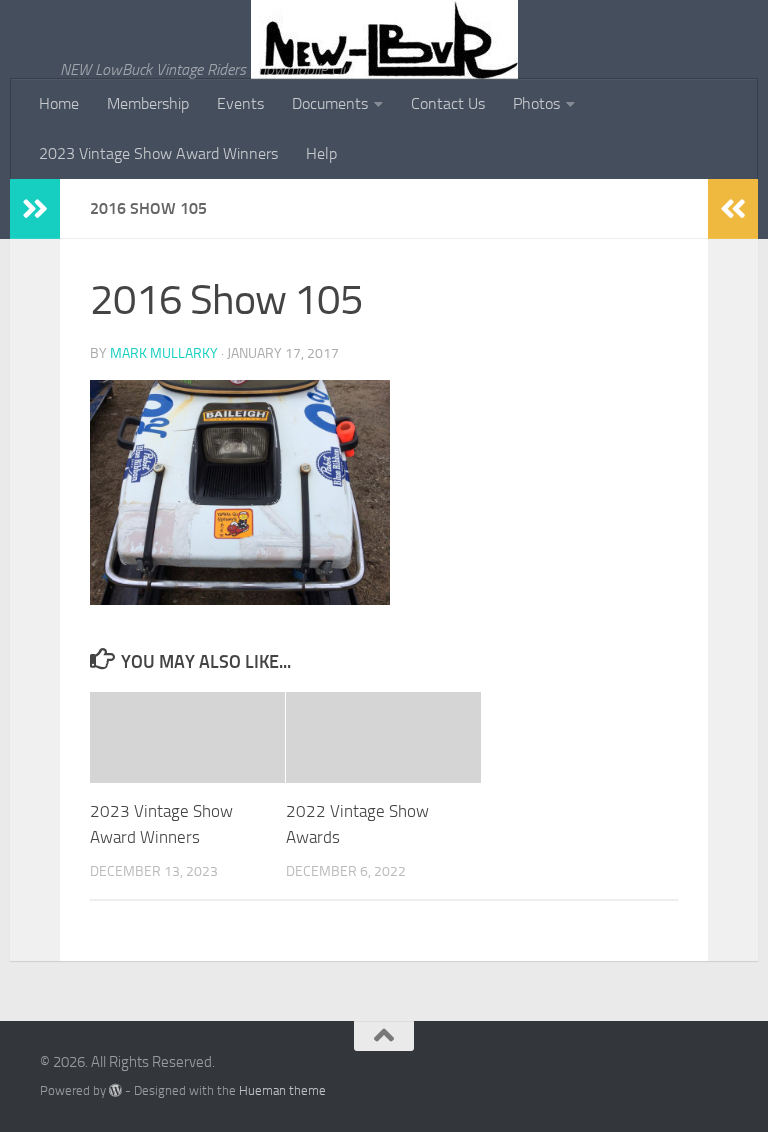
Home (59, 103)
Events (240, 103)
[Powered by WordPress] (115, 1090)
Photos (536, 103)
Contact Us (448, 103)
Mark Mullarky (164, 353)
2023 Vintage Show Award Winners (158, 153)
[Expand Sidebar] (35, 209)
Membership (148, 103)
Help (321, 153)
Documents (330, 103)
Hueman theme (282, 1090)
